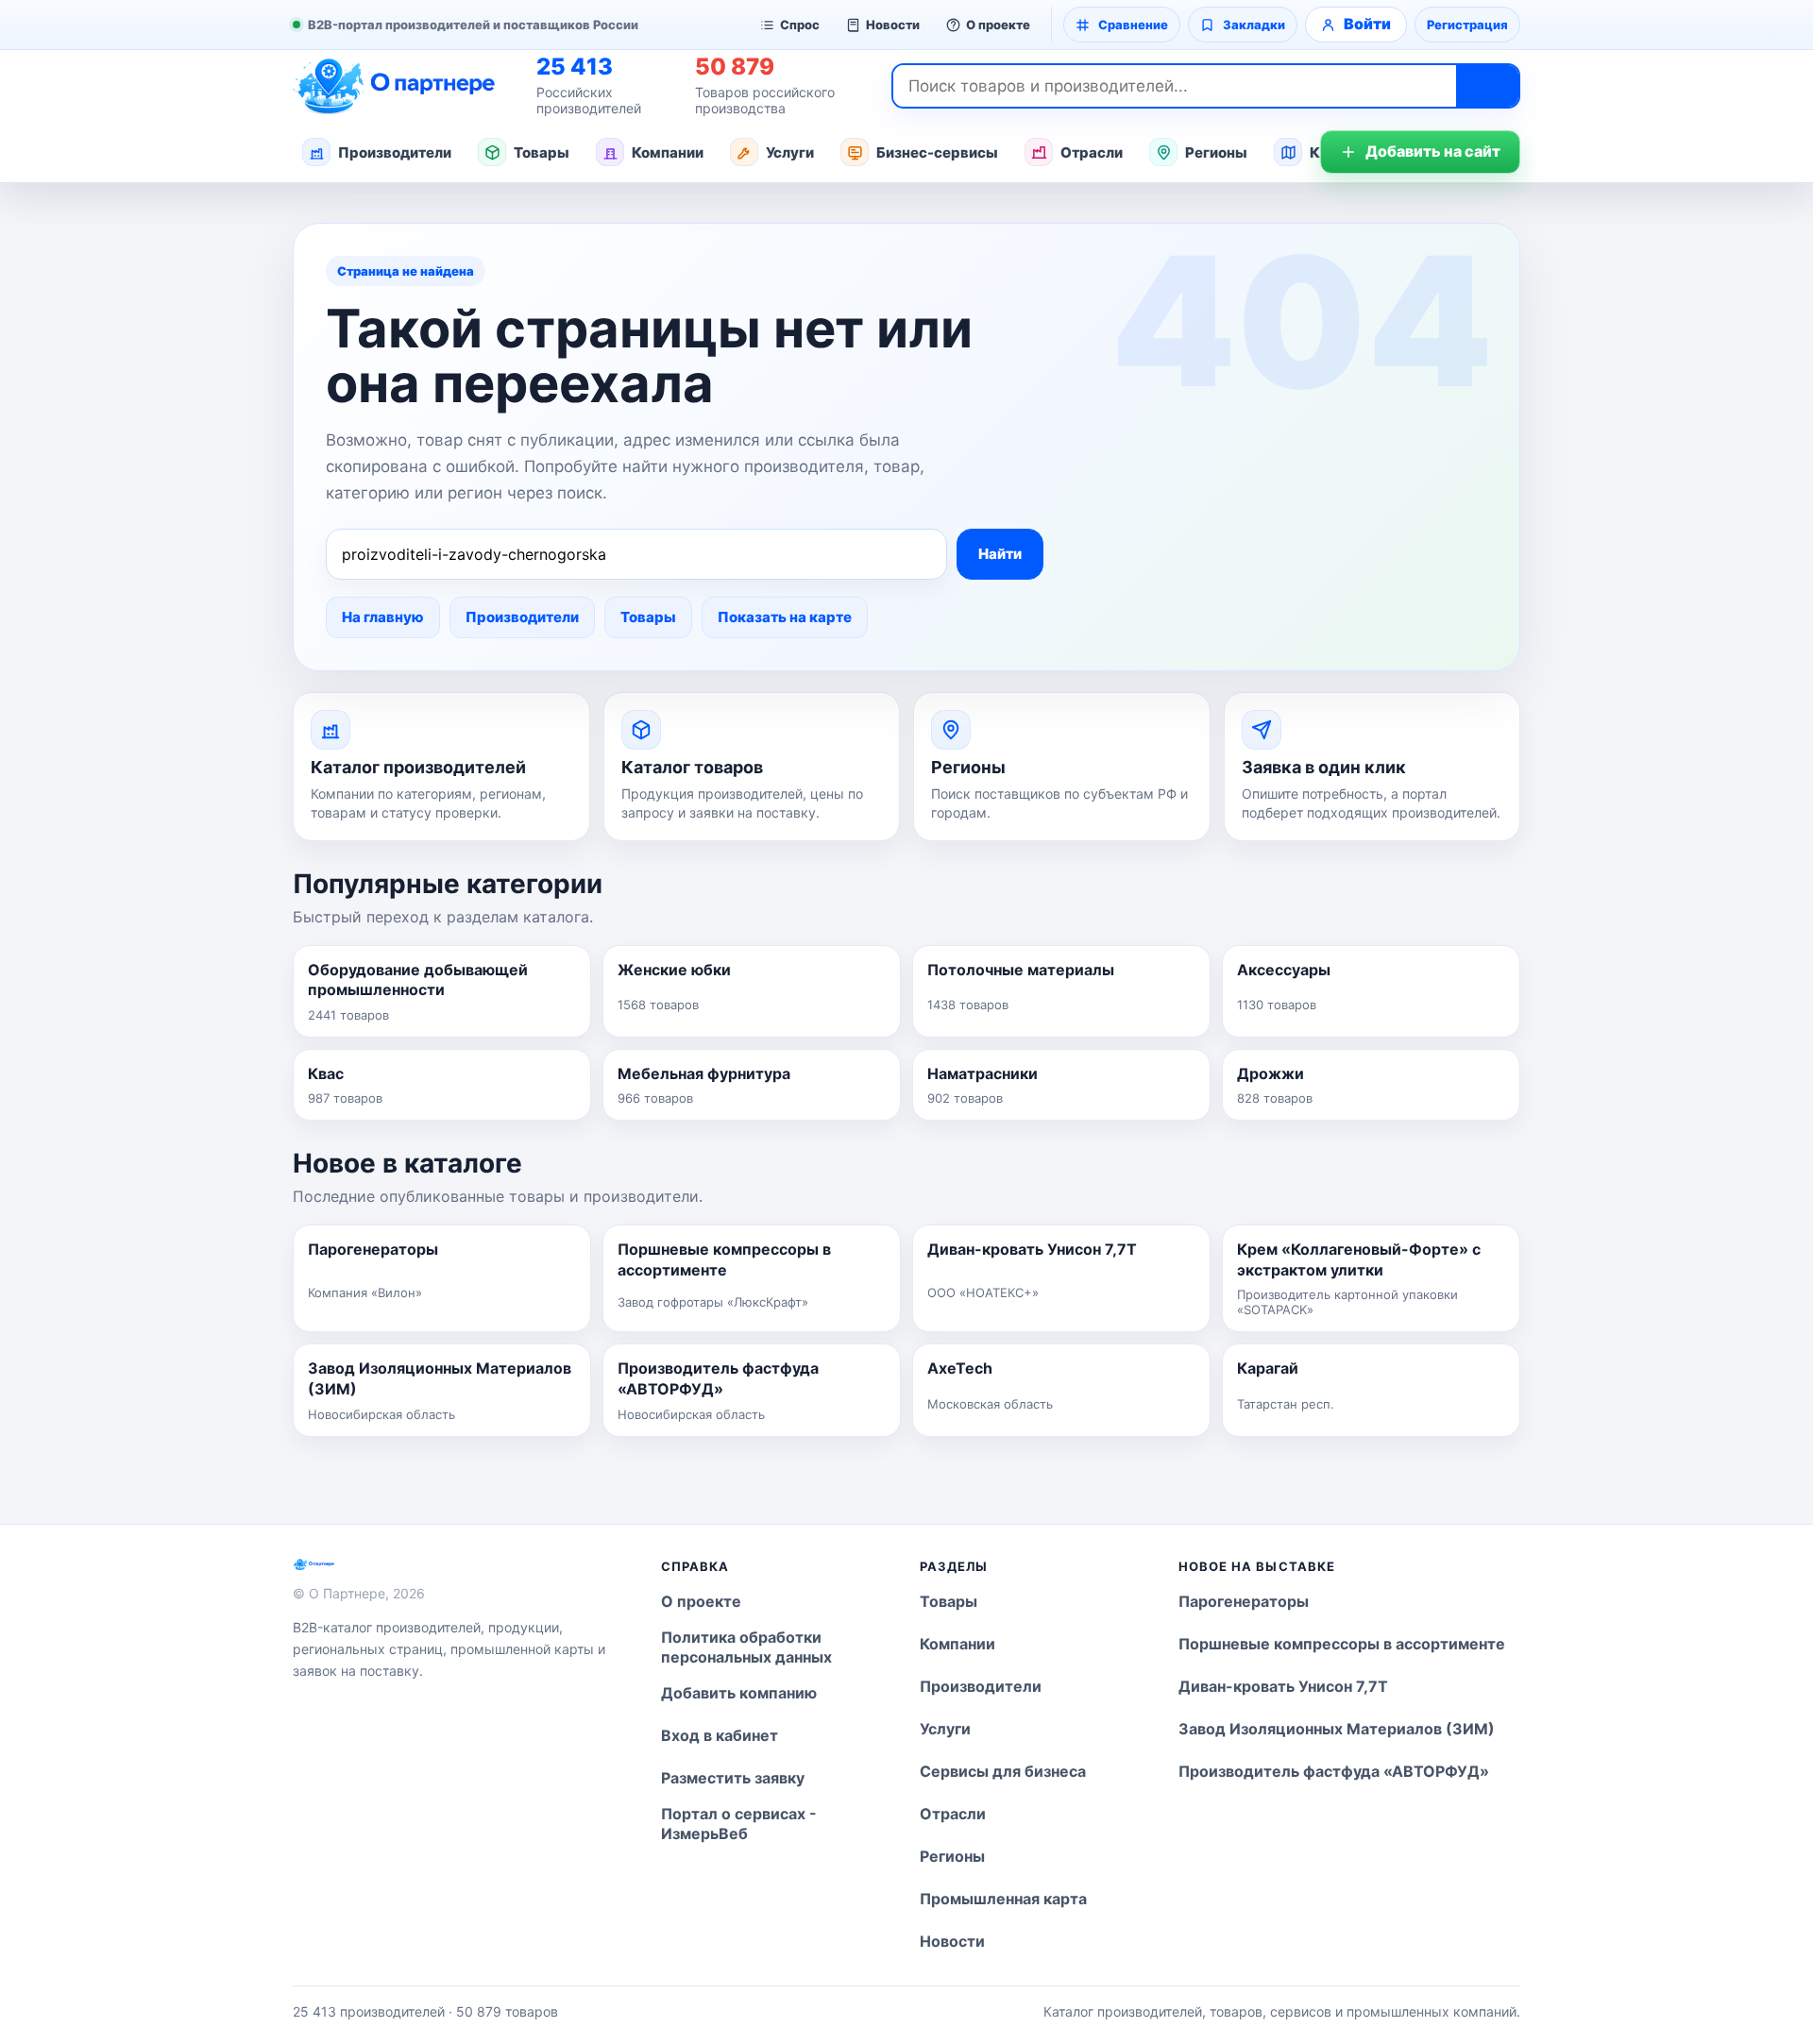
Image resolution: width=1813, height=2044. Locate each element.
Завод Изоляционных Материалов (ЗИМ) (1337, 1729)
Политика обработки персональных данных (746, 1647)
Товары (542, 152)
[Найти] (1487, 86)
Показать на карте (785, 617)
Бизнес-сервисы (937, 152)
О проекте (998, 25)
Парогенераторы (1244, 1601)
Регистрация (1467, 25)
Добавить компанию (739, 1693)
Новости (893, 25)
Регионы (1216, 152)
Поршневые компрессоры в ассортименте (1342, 1644)
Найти (1000, 554)
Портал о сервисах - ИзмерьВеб (739, 1824)
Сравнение (1133, 25)
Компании (668, 152)
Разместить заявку (733, 1778)
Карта (1332, 152)
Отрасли (1092, 152)
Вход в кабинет (720, 1735)
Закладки (1254, 25)
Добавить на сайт (1433, 151)
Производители (395, 152)
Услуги (790, 152)
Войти (1367, 24)
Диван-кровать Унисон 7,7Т (1283, 1686)
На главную (383, 617)
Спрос (800, 25)
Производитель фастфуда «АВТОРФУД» (1334, 1771)
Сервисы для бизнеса (1003, 1771)
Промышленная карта (1003, 1899)
